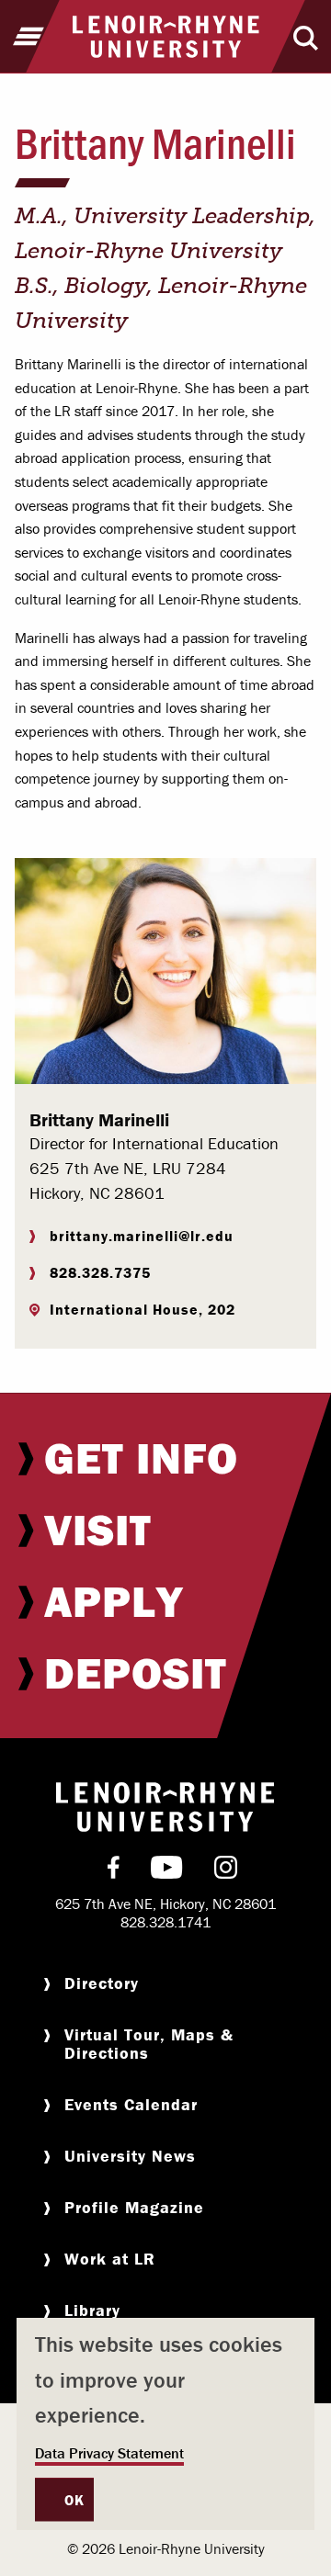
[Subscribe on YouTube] (167, 1871)
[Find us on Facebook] (114, 1871)
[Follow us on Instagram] (226, 1871)
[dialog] (165, 2424)
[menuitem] (165, 1458)
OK (74, 2500)
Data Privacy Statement (109, 2453)
